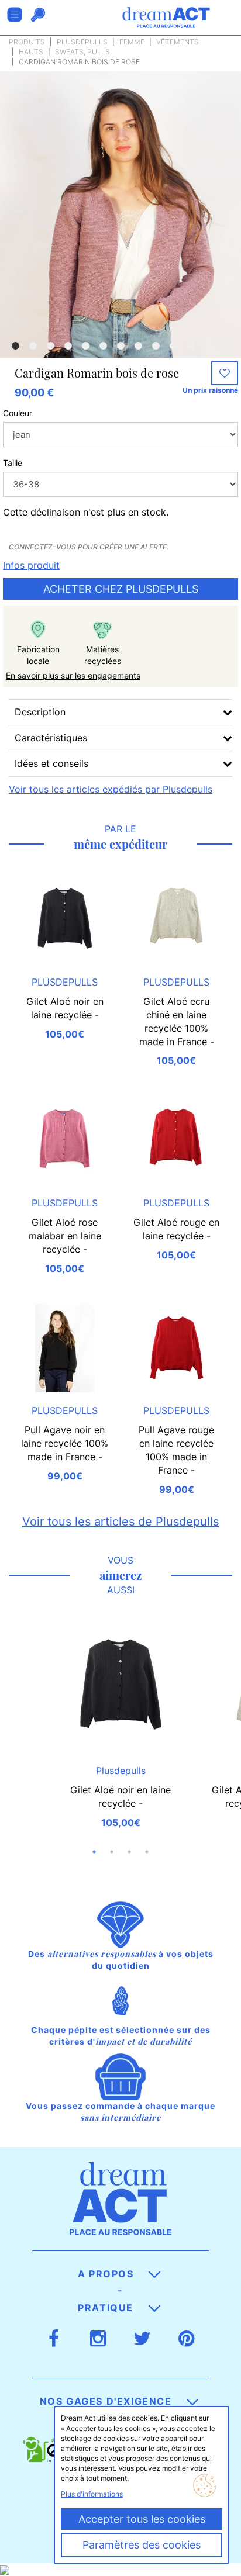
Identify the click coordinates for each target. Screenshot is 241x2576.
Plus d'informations (92, 2494)
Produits (27, 42)
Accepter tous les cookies (142, 2519)
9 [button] (156, 346)
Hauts (31, 52)
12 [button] (208, 346)
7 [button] (120, 346)
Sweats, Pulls (82, 52)
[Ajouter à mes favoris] (225, 374)
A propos (107, 2274)
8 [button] (138, 346)
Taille (13, 463)
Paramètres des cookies (142, 2545)
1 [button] (15, 346)
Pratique (107, 2308)
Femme (132, 42)
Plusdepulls (82, 42)
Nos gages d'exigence (108, 2401)
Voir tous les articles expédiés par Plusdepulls (111, 789)
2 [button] (33, 346)
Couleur (18, 413)
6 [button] (103, 346)
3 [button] (50, 346)
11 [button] (191, 346)
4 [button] (68, 346)
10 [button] (173, 346)
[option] (120, 252)
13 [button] (226, 346)
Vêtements (178, 42)
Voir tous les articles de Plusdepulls (120, 1522)
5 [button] (85, 346)
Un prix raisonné (210, 390)
